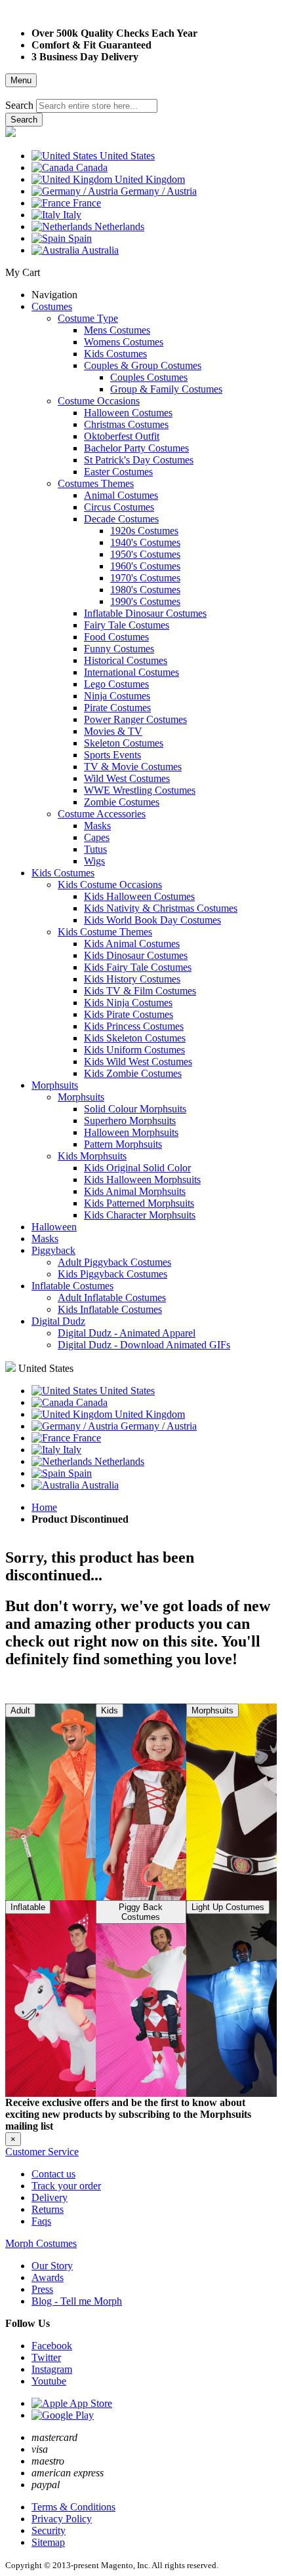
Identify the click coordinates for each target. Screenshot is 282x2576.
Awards (48, 2277)
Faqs (41, 2221)
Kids (110, 1710)
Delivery (50, 2197)
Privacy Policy (62, 2519)
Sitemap (48, 2542)
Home (44, 1507)
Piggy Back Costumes (141, 1912)
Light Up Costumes (228, 1907)
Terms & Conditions (73, 2507)
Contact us (53, 2174)
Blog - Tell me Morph (77, 2301)
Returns (48, 2209)
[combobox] (97, 106)
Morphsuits (212, 1710)
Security (49, 2530)
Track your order (66, 2186)
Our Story (52, 2266)
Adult (20, 1710)
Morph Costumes (41, 2243)
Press (42, 2289)
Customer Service (42, 2152)
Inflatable (28, 1907)
